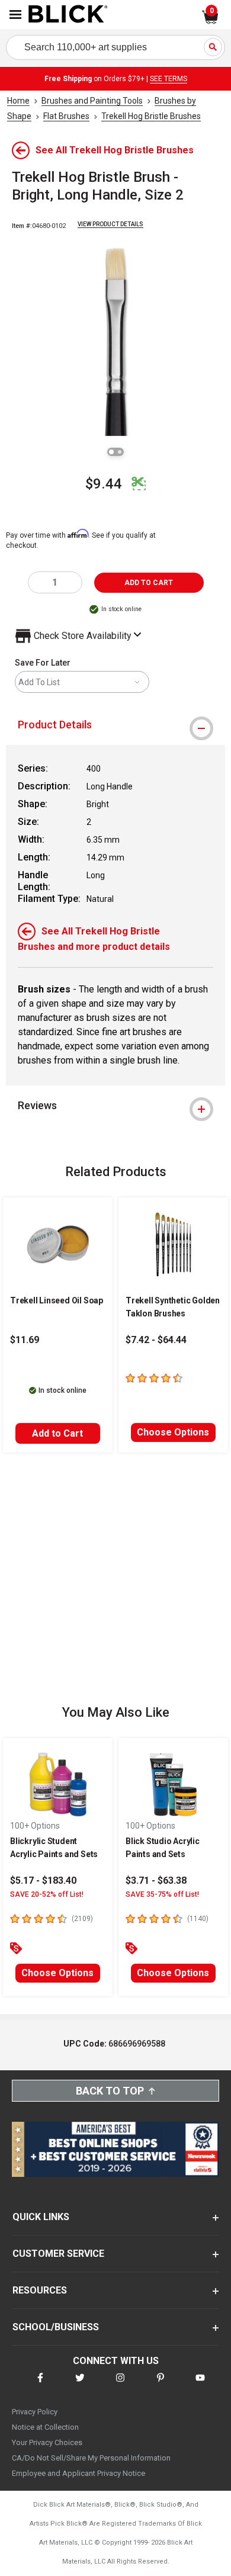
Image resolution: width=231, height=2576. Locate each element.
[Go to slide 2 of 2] (120, 452)
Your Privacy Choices (47, 2442)
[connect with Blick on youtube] (200, 2385)
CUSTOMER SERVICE (58, 2254)
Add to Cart (57, 1433)
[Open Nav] (15, 15)
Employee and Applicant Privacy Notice (78, 2473)
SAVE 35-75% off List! (162, 1894)
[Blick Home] (68, 15)
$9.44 (104, 484)
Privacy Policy (35, 2412)
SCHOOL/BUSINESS (56, 2327)
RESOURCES (40, 2290)
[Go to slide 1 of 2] (111, 452)
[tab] (115, 725)
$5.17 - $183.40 (43, 1880)
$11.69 (25, 1340)
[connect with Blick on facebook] (40, 2385)
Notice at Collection (45, 2427)
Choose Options (173, 1432)
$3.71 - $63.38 (156, 1880)
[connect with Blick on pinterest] (161, 2385)
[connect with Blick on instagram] (120, 2385)
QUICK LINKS (41, 2217)
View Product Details (110, 224)
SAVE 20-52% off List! (47, 1894)
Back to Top (110, 2091)
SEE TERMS (169, 79)
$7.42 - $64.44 (156, 1340)
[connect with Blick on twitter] (80, 2385)
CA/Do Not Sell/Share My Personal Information (91, 2458)
